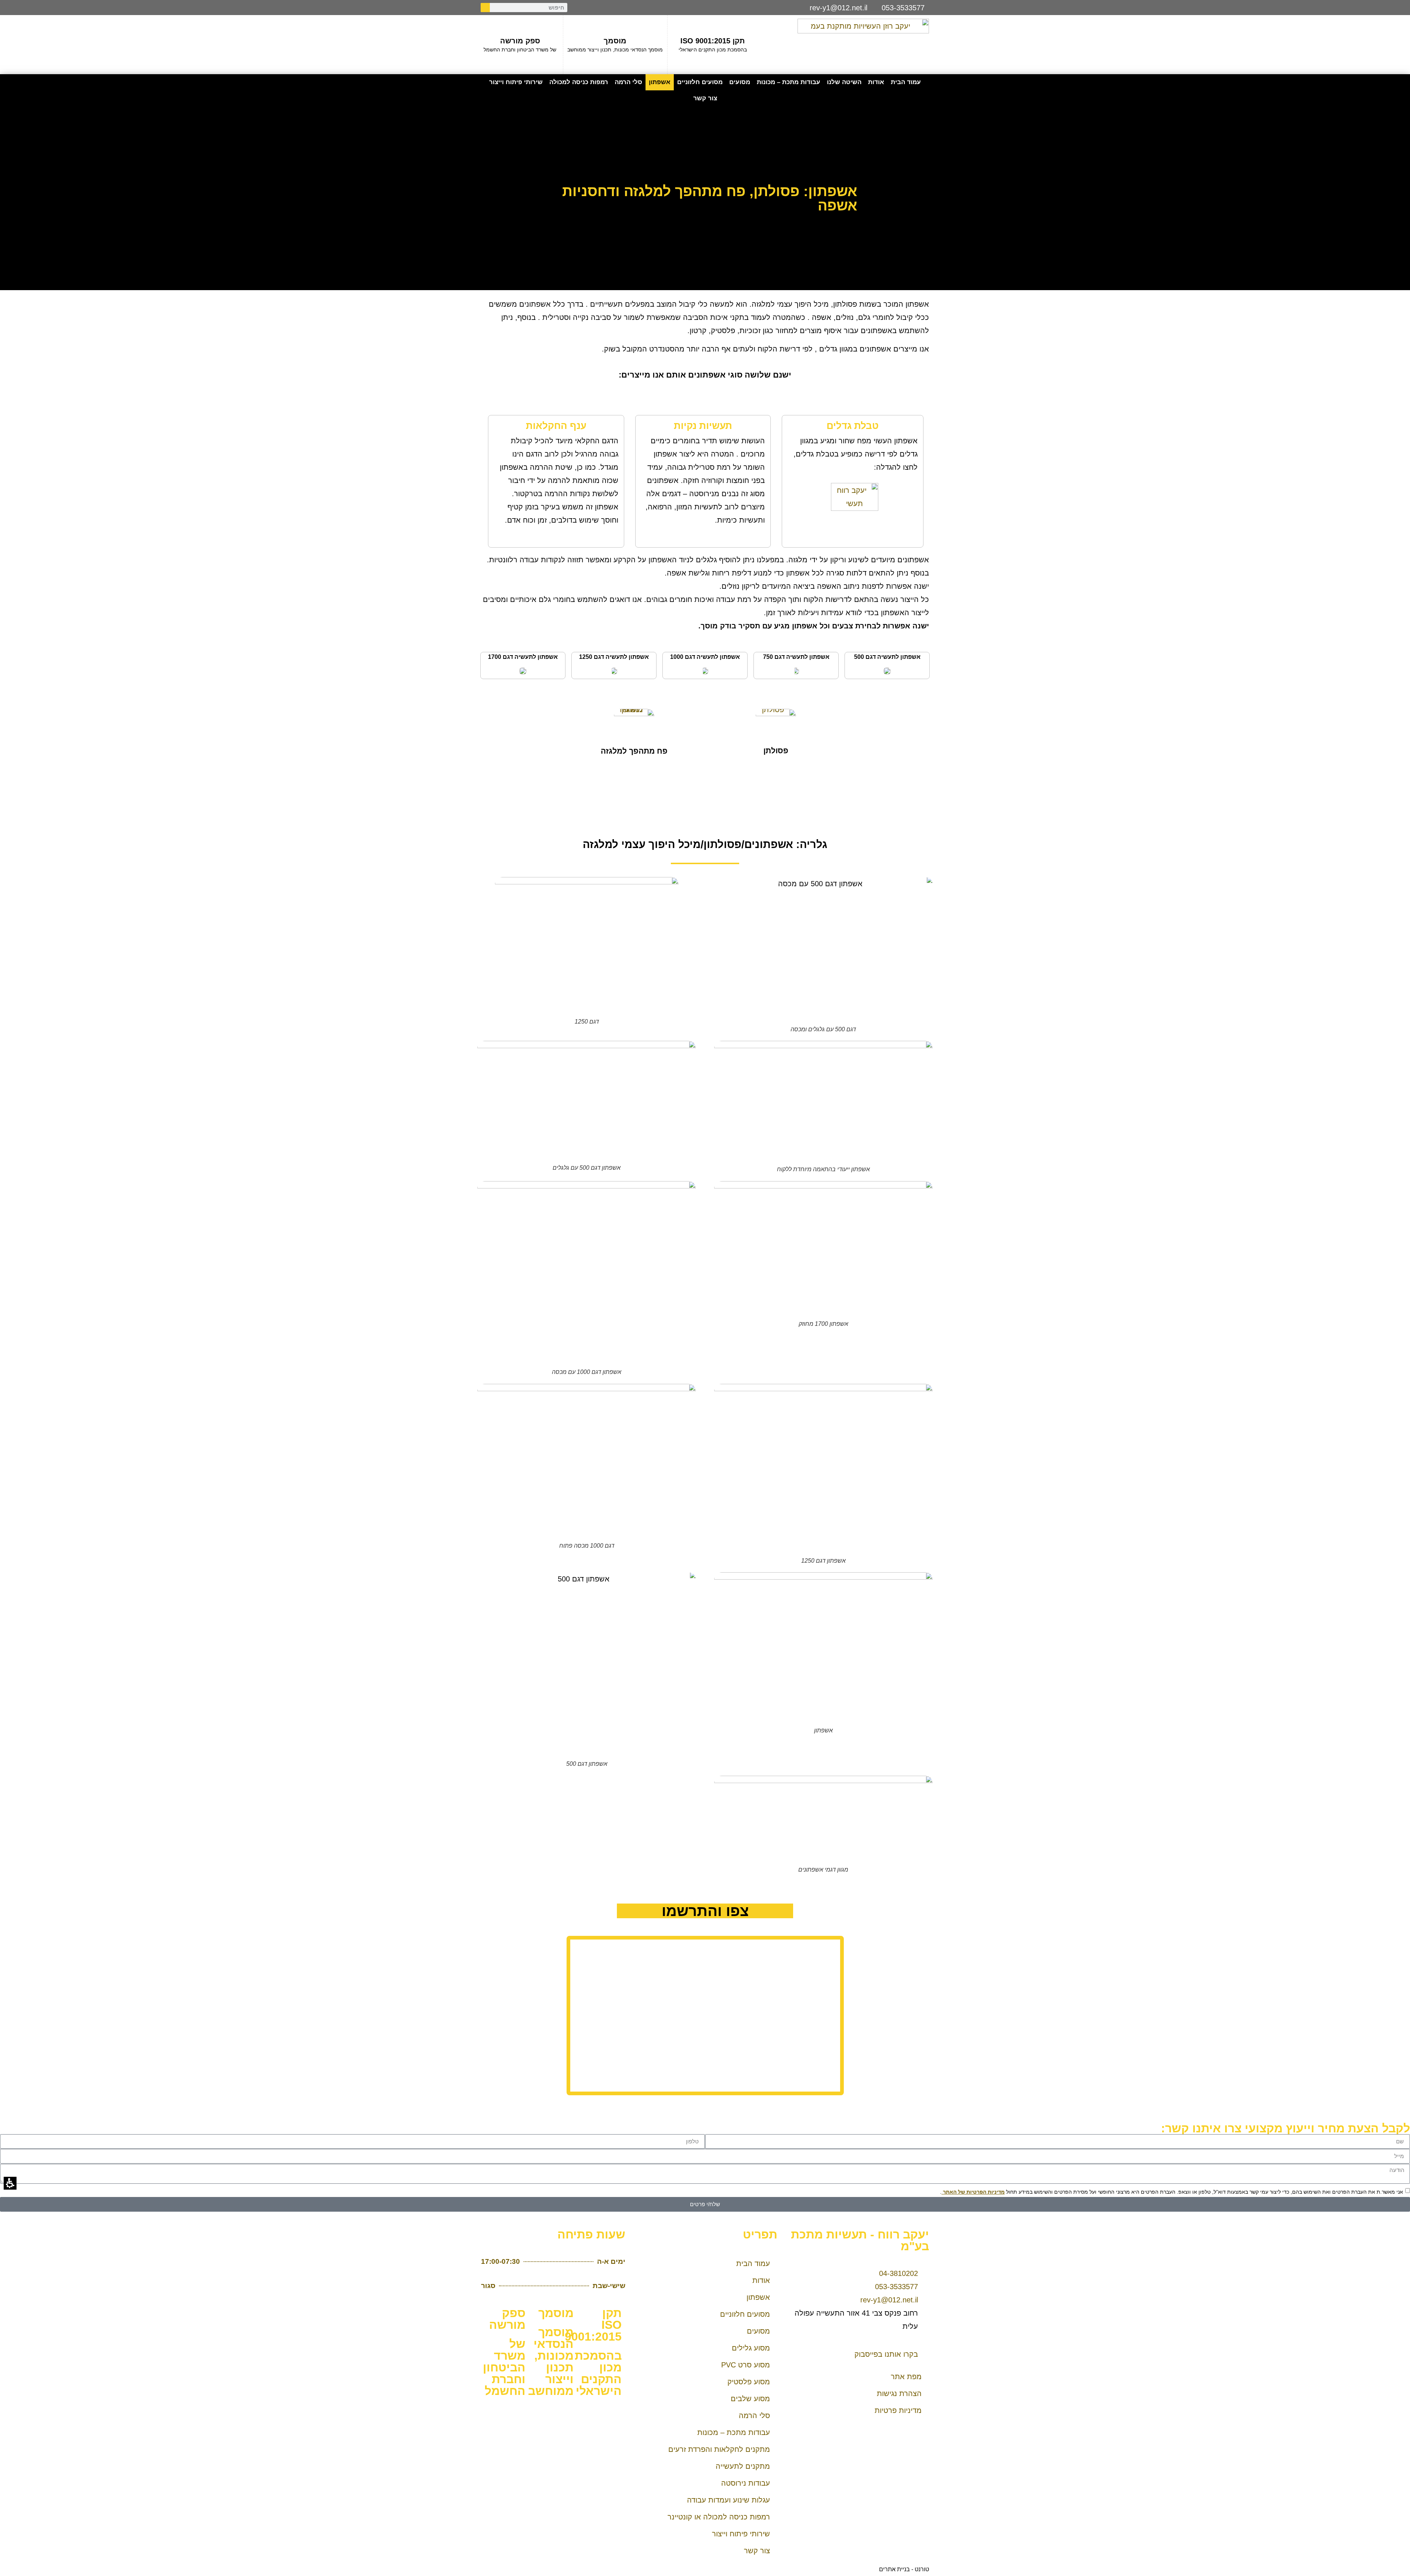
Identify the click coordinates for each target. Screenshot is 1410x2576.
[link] (776, 723)
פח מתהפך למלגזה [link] (634, 751)
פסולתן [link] (776, 751)
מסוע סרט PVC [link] (746, 2365)
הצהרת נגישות (899, 2393)
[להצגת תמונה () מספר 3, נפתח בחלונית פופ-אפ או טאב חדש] (796, 670)
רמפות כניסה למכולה (579, 82)
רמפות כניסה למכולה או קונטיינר (719, 2517)
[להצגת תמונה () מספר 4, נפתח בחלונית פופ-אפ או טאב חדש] (705, 670)
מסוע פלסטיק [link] (749, 2382)
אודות (876, 82)
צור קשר (705, 98)
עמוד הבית (906, 82)
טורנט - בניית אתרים (904, 2569)
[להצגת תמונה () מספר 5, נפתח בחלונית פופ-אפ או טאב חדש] (614, 670)
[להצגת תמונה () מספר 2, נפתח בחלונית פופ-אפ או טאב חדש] (887, 670)
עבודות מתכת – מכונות (789, 82)
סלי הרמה (628, 82)
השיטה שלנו (844, 82)
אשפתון (660, 82)
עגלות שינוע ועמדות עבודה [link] (728, 2500)
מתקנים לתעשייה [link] (743, 2466)
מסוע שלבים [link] (750, 2399)
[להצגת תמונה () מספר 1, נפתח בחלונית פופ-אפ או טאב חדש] (852, 512)
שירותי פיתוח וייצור (516, 82)
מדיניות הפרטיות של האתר (973, 2192)
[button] (553, 2263)
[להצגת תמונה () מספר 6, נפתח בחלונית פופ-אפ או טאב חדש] (523, 670)
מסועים (740, 82)
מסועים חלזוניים (700, 82)
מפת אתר (906, 2377)
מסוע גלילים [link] (751, 2348)
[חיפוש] (485, 8)
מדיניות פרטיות (898, 2410)
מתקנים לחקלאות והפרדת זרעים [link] (719, 2449)
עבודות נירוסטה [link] (746, 2483)
